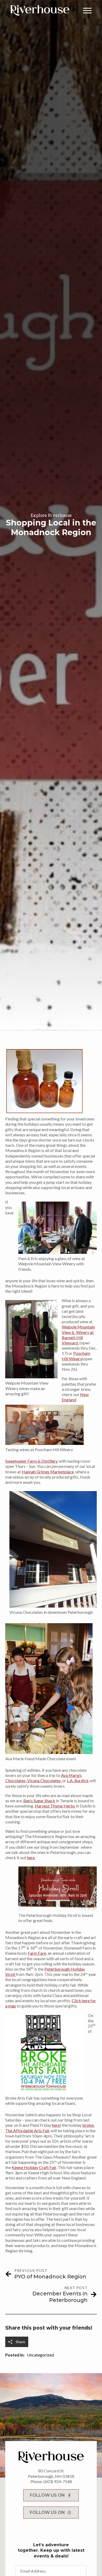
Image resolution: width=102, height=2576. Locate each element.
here (31, 1857)
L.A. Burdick (78, 1780)
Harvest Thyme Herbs (55, 1806)
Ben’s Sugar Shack (39, 1801)
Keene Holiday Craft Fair (34, 2167)
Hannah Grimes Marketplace (48, 1472)
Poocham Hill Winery (76, 1356)
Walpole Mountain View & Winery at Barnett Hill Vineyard (78, 1335)
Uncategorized (40, 2355)
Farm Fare (37, 1953)
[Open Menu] (87, 10)
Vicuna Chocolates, (45, 1780)
